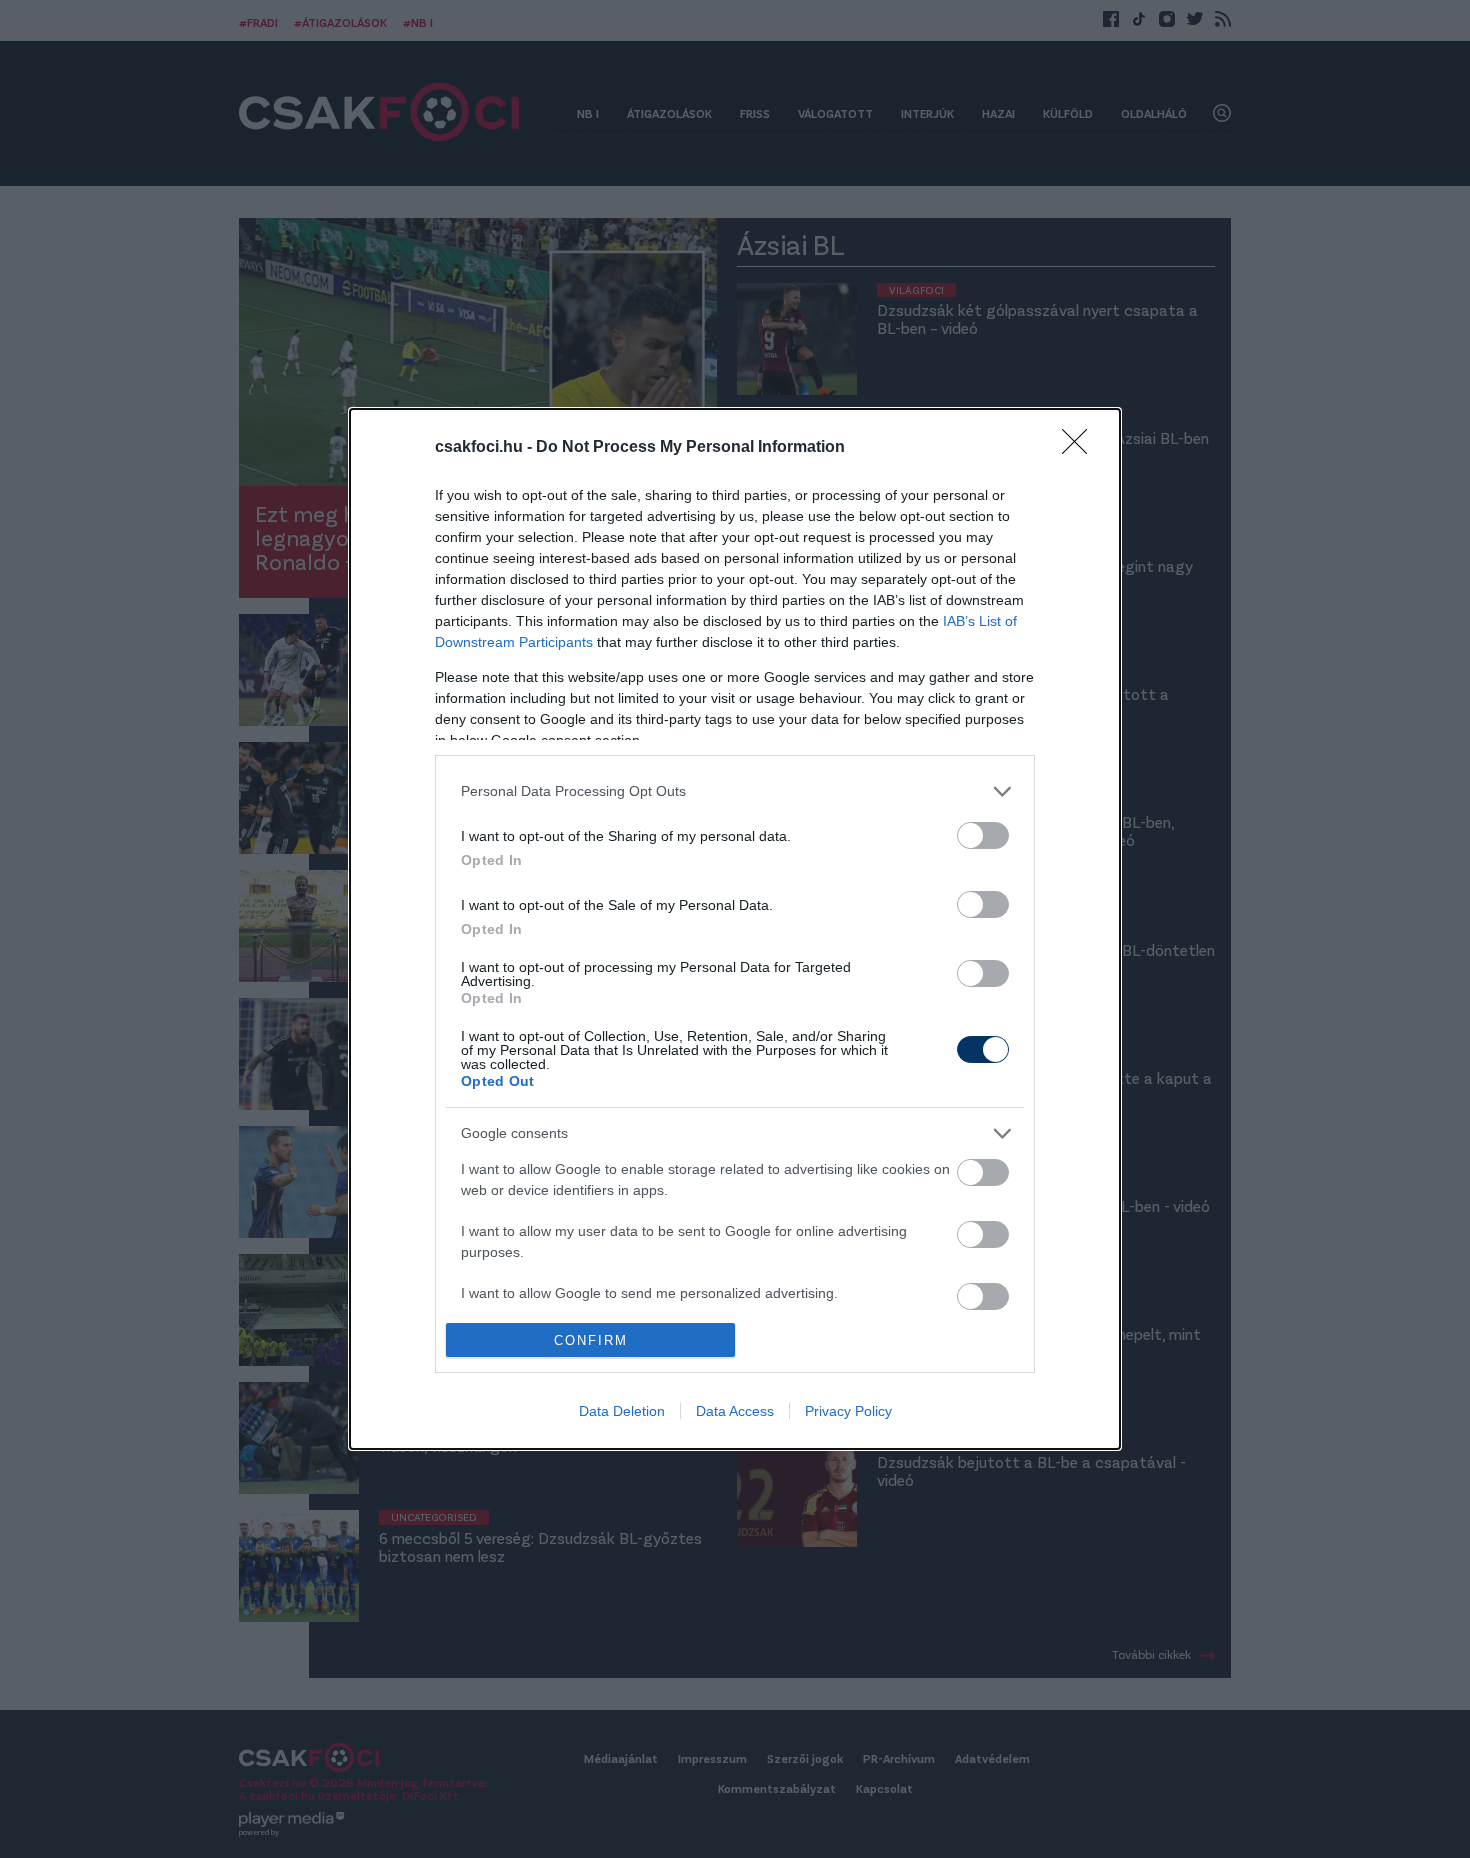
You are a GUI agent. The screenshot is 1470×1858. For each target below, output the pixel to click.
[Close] (1081, 448)
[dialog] (735, 929)
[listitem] (735, 791)
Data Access (735, 1411)
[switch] (983, 835)
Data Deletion (622, 1411)
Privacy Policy (848, 1411)
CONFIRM (591, 1340)
